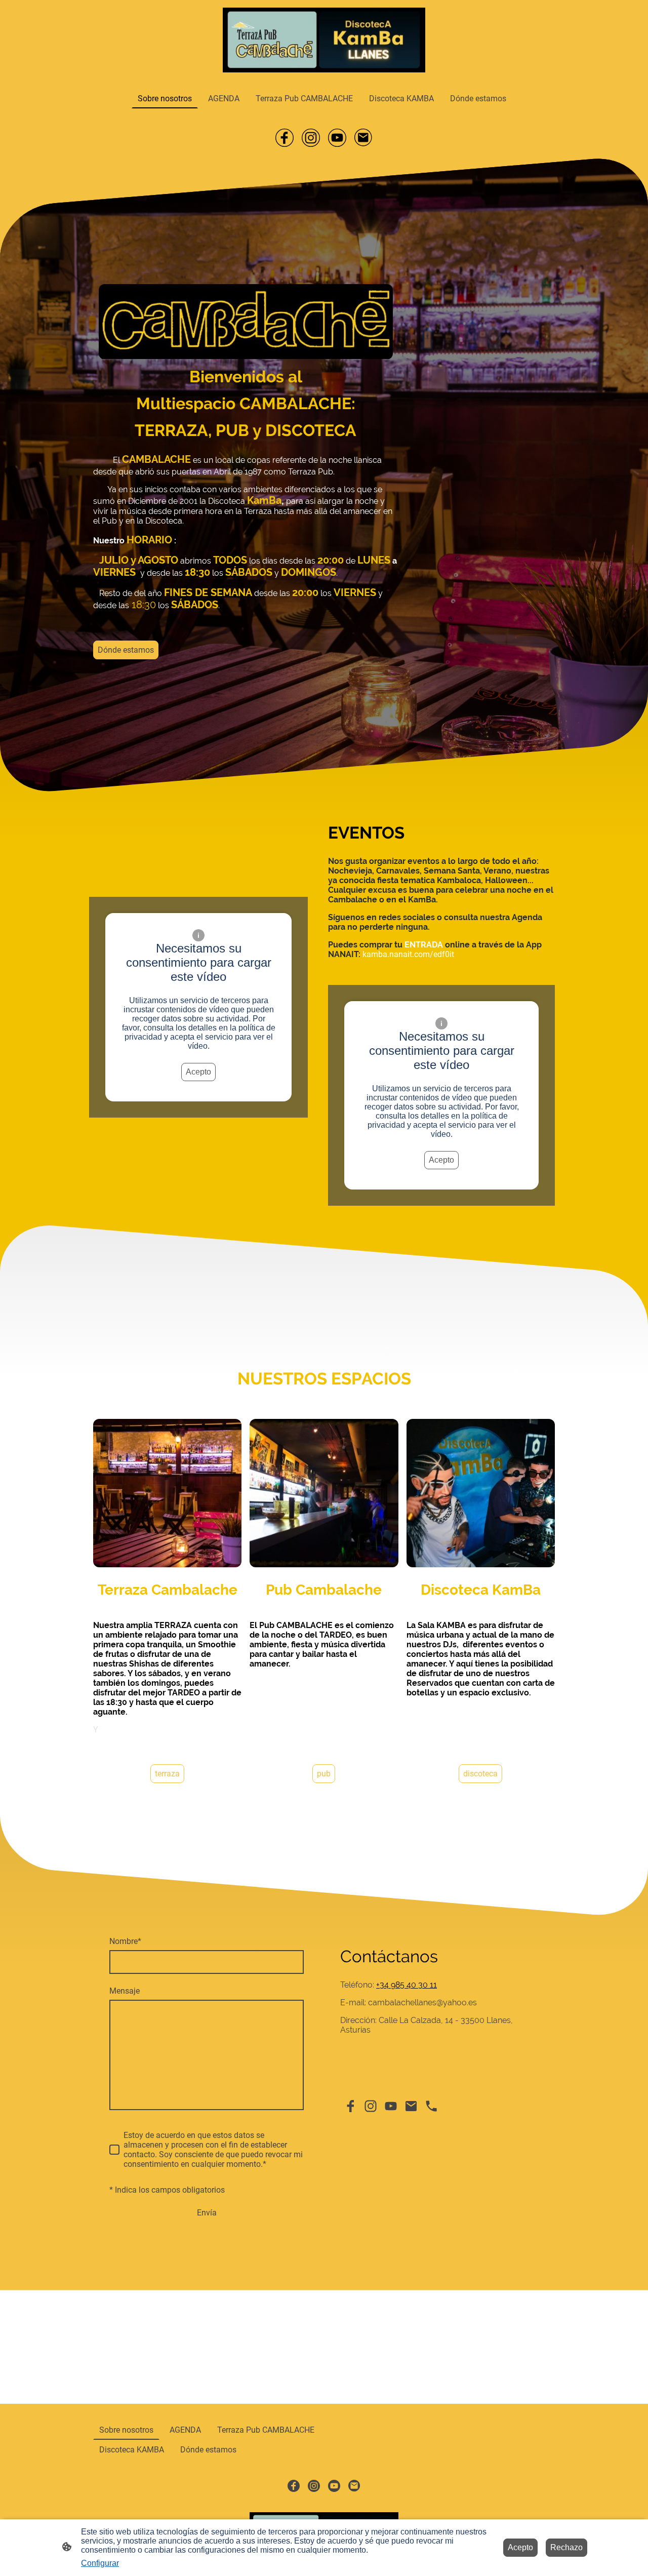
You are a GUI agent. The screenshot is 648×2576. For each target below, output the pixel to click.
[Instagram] (311, 138)
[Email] (363, 138)
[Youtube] (337, 138)
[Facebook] (285, 138)
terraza (167, 1774)
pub (324, 1774)
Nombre (125, 1941)
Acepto (198, 1072)
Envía (207, 2213)
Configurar (100, 2563)
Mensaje (125, 1991)
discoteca (480, 1774)
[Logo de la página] (324, 40)
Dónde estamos (126, 650)
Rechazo (566, 2547)
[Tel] (431, 2106)
